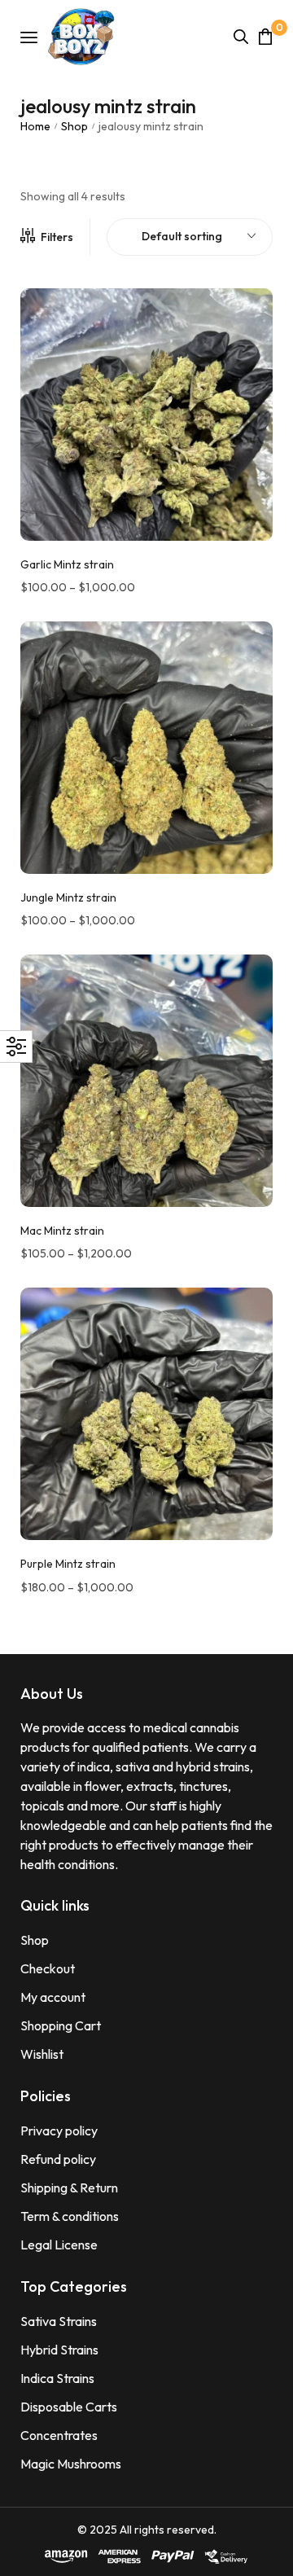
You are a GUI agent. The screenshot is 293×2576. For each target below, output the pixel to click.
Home (35, 126)
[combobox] (190, 237)
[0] (265, 36)
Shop (74, 126)
